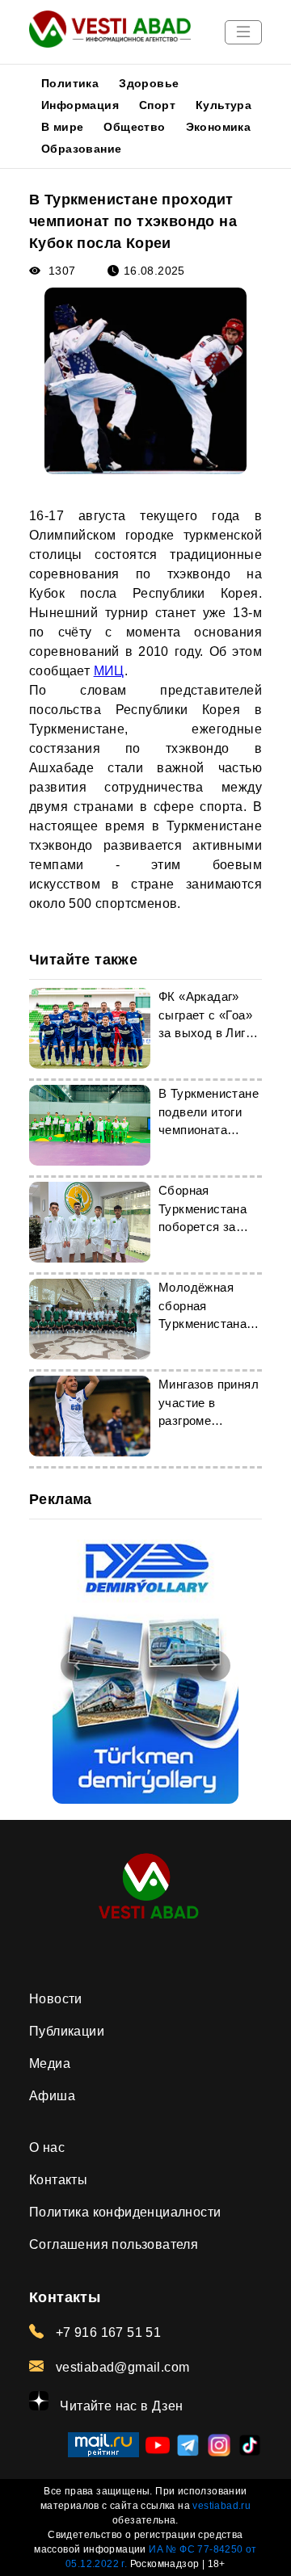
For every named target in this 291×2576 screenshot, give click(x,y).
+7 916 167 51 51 (106, 2332)
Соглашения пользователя (114, 2244)
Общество (134, 127)
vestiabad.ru (221, 2506)
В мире (62, 127)
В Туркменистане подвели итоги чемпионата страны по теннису (209, 1130)
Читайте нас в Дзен (120, 2406)
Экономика (219, 127)
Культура (224, 105)
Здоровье (149, 83)
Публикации (67, 2031)
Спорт (157, 105)
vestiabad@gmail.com (120, 2367)
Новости (56, 1999)
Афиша (52, 2096)
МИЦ (109, 671)
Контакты (58, 2180)
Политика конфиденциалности (125, 2212)
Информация (80, 105)
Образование (81, 149)
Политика (70, 83)
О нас (47, 2147)
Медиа (50, 2063)
